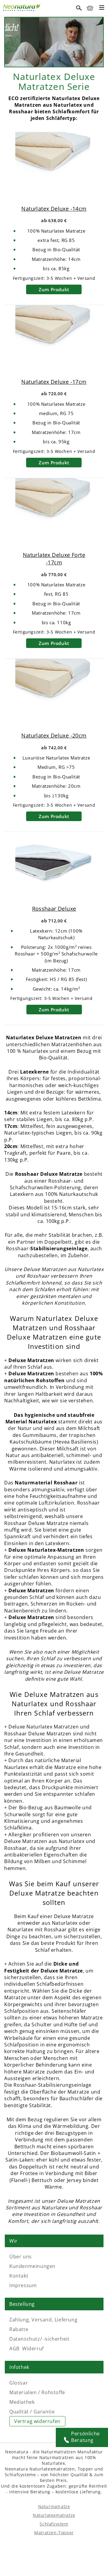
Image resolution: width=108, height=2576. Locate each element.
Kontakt (19, 2276)
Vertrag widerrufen (37, 2421)
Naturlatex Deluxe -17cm (54, 382)
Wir (13, 2241)
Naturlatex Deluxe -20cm (54, 735)
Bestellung (22, 2304)
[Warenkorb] (90, 8)
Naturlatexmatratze (54, 2515)
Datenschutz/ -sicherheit (39, 2339)
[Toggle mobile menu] (102, 8)
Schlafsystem (54, 2524)
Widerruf (33, 2348)
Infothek (19, 2367)
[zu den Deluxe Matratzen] (54, 21)
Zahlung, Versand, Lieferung (43, 2320)
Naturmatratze (54, 2506)
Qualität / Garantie (32, 2412)
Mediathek (22, 2402)
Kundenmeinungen (32, 2266)
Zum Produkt (54, 289)
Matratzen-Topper (54, 2533)
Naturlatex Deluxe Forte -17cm (54, 559)
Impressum (23, 2285)
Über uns (21, 2257)
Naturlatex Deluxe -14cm (54, 209)
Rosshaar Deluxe (54, 909)
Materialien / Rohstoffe (37, 2392)
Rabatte (19, 2329)
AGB (14, 2348)
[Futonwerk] (22, 7)
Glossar (19, 2383)
